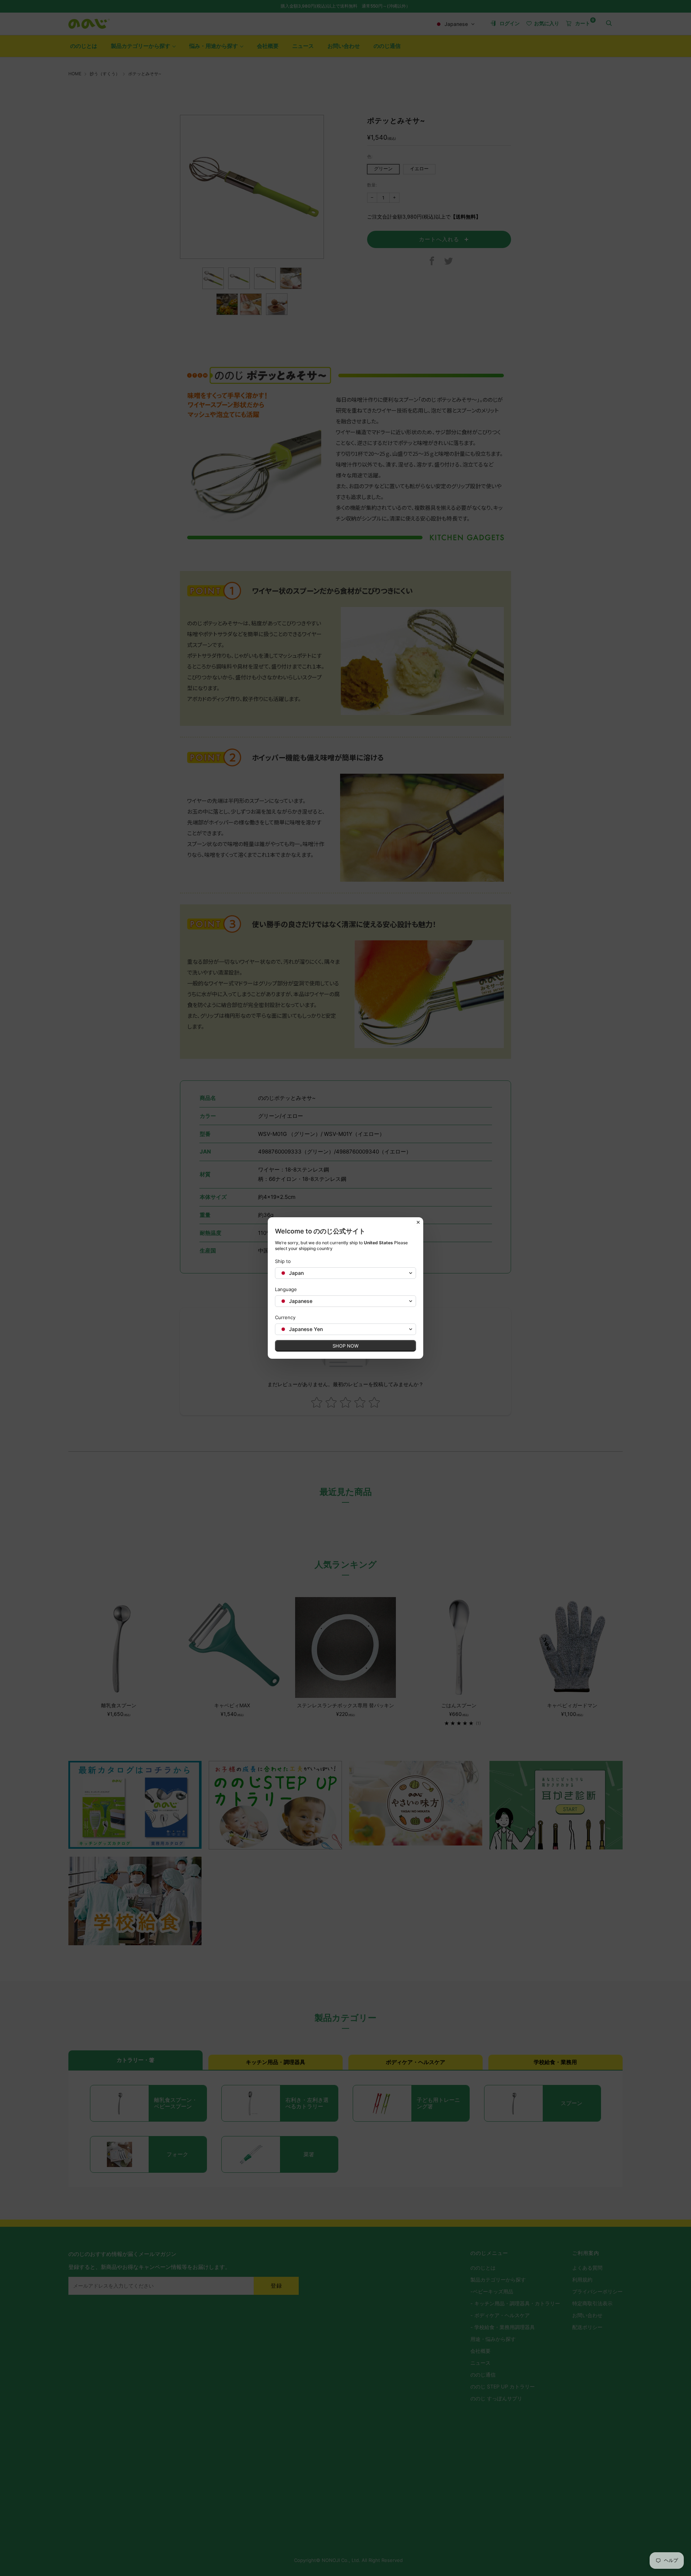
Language (286, 1289)
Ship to (283, 1261)
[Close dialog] (418, 1222)
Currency (285, 1317)
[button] (345, 1273)
